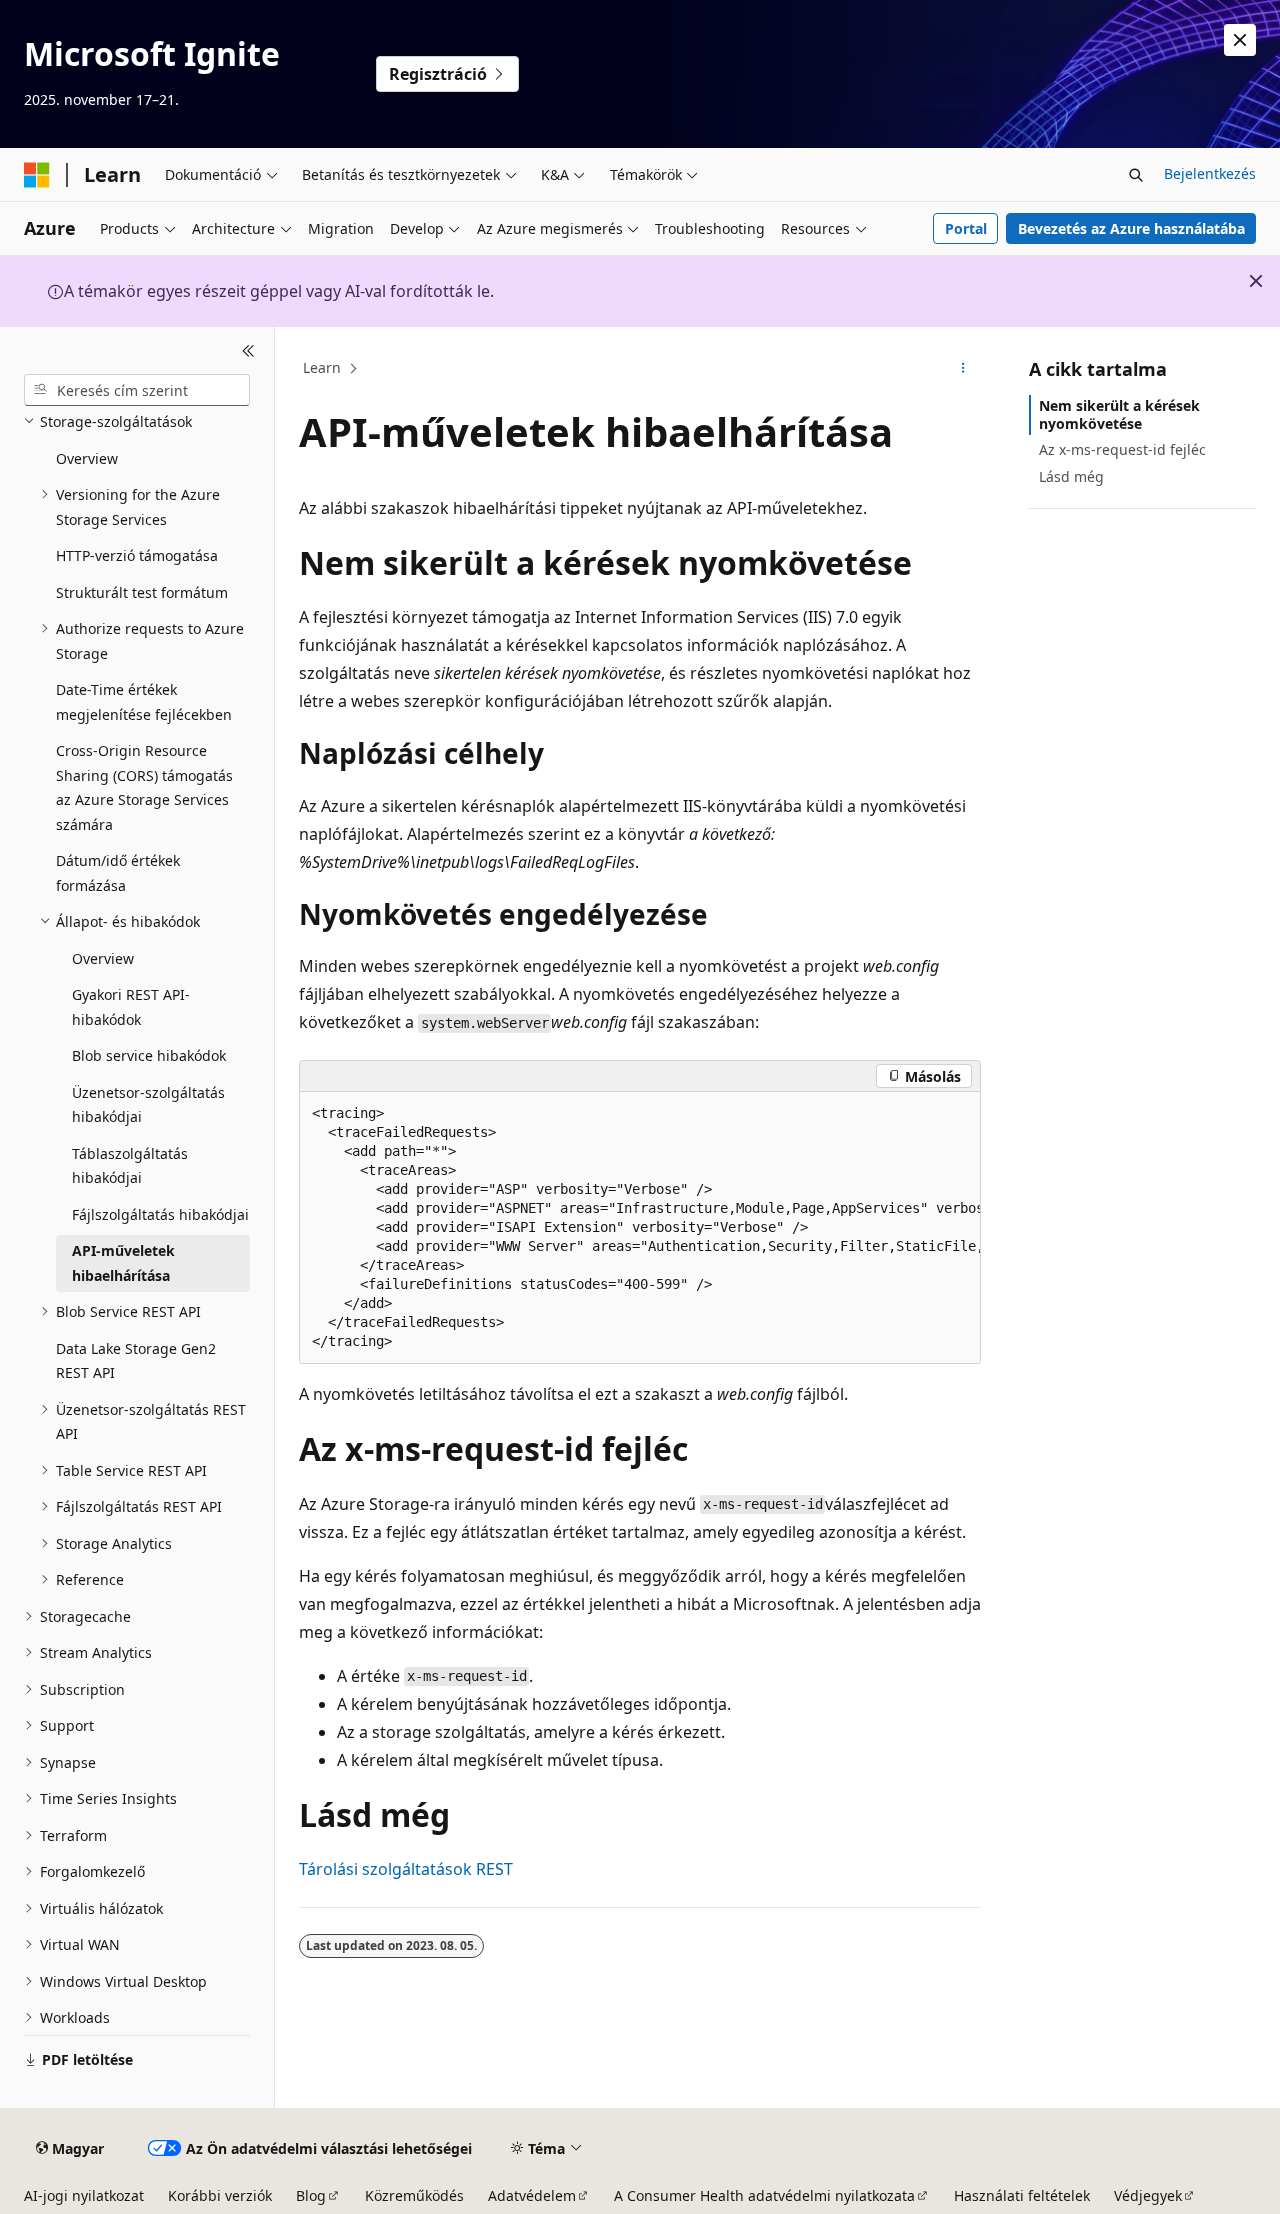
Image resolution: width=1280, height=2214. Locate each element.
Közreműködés (414, 2195)
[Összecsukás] (248, 351)
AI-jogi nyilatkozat (84, 2195)
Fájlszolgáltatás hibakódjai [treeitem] (160, 1214)
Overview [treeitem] (87, 458)
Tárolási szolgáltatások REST (406, 1869)
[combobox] (137, 390)
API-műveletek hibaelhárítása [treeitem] (123, 1263)
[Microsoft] (37, 175)
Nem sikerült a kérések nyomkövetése (1119, 414)
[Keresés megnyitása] (1136, 175)
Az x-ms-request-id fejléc (1122, 449)
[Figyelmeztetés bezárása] (1240, 40)
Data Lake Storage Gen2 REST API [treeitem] (136, 1361)
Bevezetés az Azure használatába (1131, 228)
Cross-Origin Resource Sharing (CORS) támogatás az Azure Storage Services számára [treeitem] (144, 787)
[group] (640, 1228)
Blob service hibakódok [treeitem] (149, 1055)
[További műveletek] (963, 369)
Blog (311, 2195)
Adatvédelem (532, 2195)
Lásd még (1071, 476)
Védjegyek (1148, 2195)
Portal (966, 228)
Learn (322, 367)
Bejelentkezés (1210, 173)
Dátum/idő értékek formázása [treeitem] (118, 873)
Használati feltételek (1022, 2195)
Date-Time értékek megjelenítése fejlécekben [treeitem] (144, 702)
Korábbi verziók (220, 2195)
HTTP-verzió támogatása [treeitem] (137, 555)
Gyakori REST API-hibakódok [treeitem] (131, 1007)
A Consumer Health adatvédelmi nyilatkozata (764, 2195)
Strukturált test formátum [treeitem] (142, 592)
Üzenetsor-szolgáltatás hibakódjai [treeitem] (148, 1105)
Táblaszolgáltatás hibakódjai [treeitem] (130, 1166)
